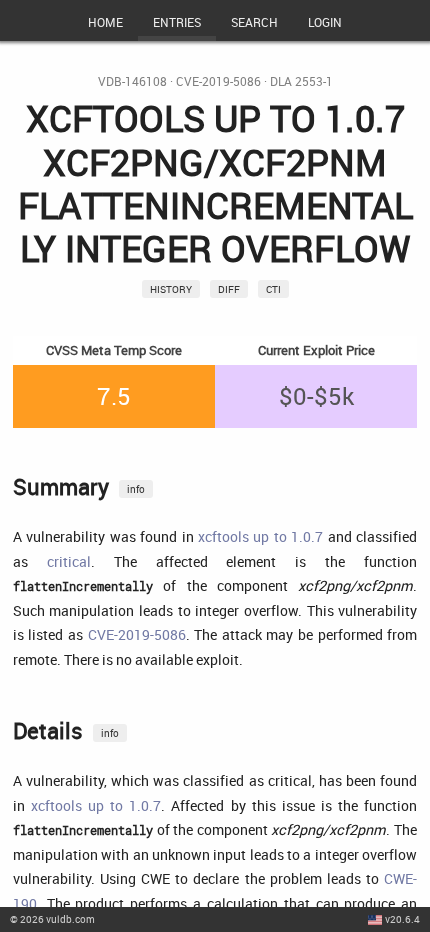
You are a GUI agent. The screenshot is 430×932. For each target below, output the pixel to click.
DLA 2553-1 (301, 81)
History (171, 289)
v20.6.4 (402, 919)
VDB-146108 (132, 81)
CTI (273, 289)
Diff (229, 289)
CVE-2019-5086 (218, 81)
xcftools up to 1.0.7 (260, 536)
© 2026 (52, 919)
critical (69, 561)
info (136, 489)
